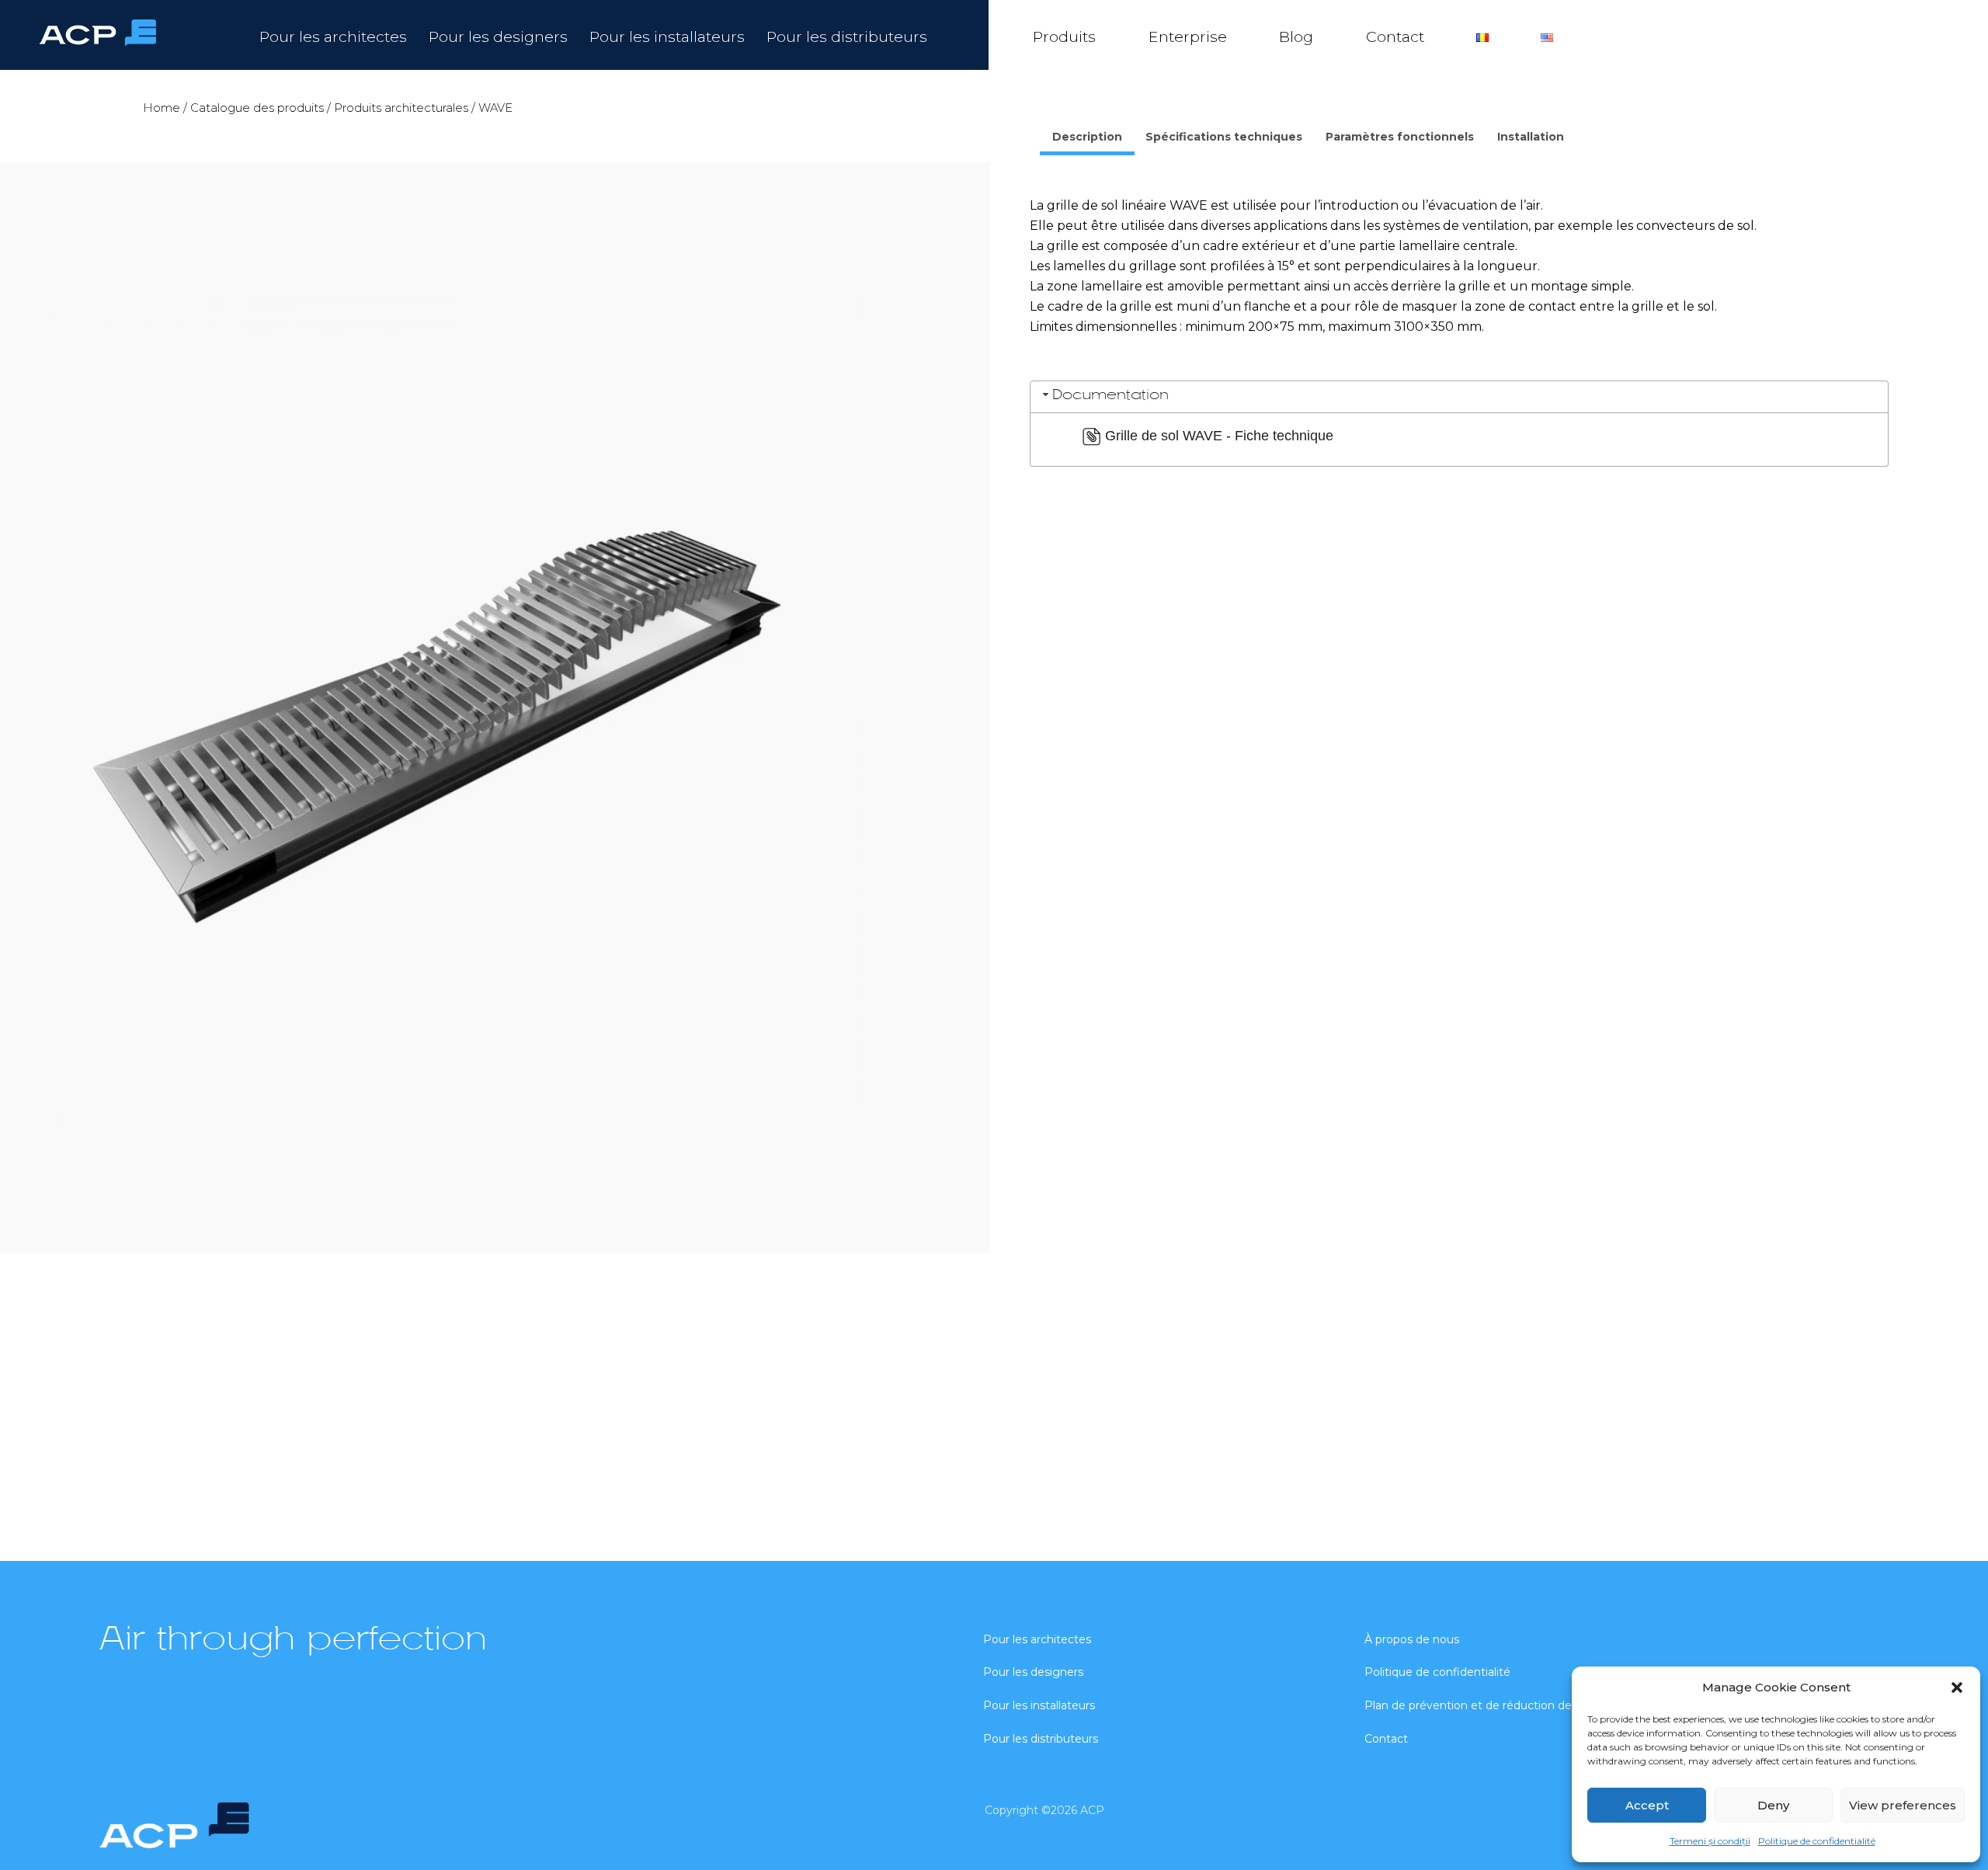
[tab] (1087, 139)
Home (162, 108)
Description (1087, 137)
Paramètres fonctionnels (1400, 137)
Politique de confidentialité (1817, 1841)
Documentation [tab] (1110, 396)
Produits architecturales (401, 108)
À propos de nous (1412, 1639)
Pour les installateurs (667, 36)
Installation (1531, 137)
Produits (1064, 36)
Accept (1647, 1805)
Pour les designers (498, 36)
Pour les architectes (333, 36)
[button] (1957, 1688)
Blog (1296, 36)
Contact (1395, 36)
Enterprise (1188, 36)
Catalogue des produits (257, 108)
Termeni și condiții (1710, 1841)
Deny (1773, 1805)
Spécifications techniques (1224, 137)
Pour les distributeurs (847, 36)
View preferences (1903, 1805)
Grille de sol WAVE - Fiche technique (1219, 436)
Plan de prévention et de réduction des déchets (1494, 1705)
